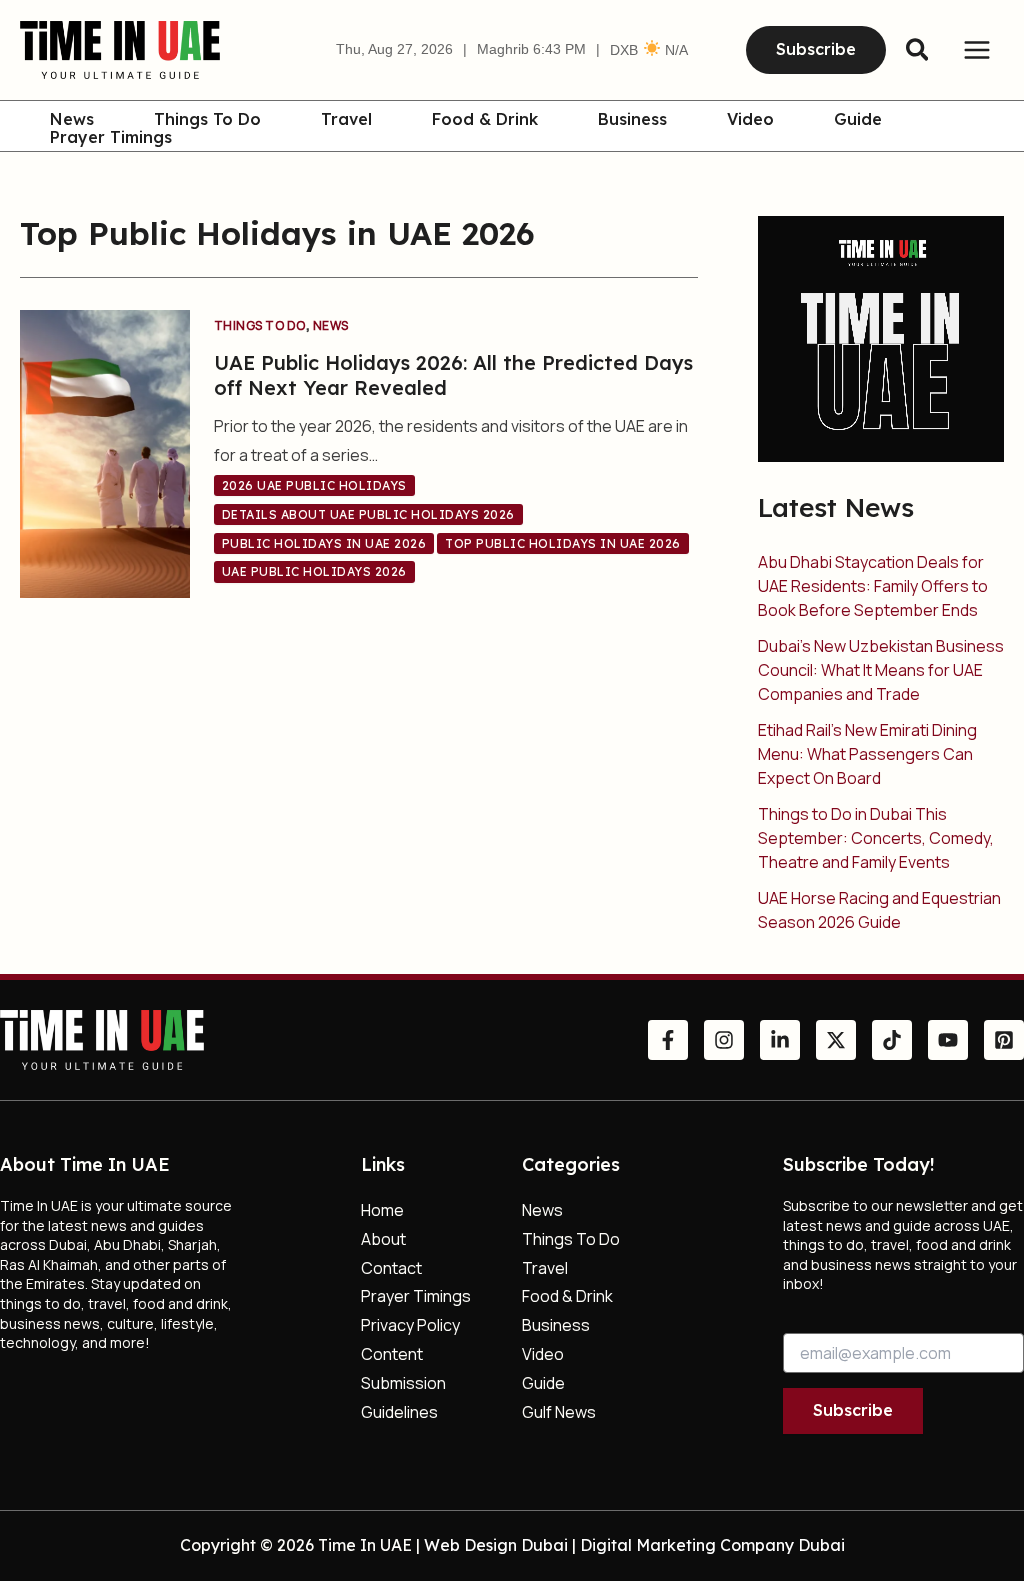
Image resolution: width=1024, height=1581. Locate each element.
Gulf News (559, 1412)
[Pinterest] (1004, 1040)
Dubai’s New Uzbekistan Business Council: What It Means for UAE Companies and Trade (881, 670)
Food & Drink (485, 120)
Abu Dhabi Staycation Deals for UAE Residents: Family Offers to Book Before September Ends (873, 586)
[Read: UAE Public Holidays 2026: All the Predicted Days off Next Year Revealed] (105, 452)
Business (632, 120)
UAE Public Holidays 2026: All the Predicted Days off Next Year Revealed (453, 375)
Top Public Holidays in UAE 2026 (563, 543)
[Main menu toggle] (977, 50)
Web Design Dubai (496, 1545)
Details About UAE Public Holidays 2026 (368, 514)
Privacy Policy (410, 1325)
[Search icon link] (918, 52)
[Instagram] (724, 1040)
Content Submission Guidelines (403, 1383)
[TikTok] (892, 1040)
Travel (346, 120)
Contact (391, 1268)
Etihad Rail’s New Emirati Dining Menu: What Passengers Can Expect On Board (867, 754)
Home (382, 1210)
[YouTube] (948, 1040)
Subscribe (853, 1410)
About (383, 1239)
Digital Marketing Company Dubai (712, 1545)
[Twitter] (836, 1040)
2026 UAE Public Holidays (314, 485)
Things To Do (207, 120)
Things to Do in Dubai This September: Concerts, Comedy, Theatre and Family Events (876, 838)
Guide (858, 120)
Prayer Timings (111, 138)
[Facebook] (668, 1040)
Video (750, 120)
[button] (816, 50)
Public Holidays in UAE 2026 (324, 543)
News (72, 120)
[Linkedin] (780, 1040)
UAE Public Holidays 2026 (314, 571)
